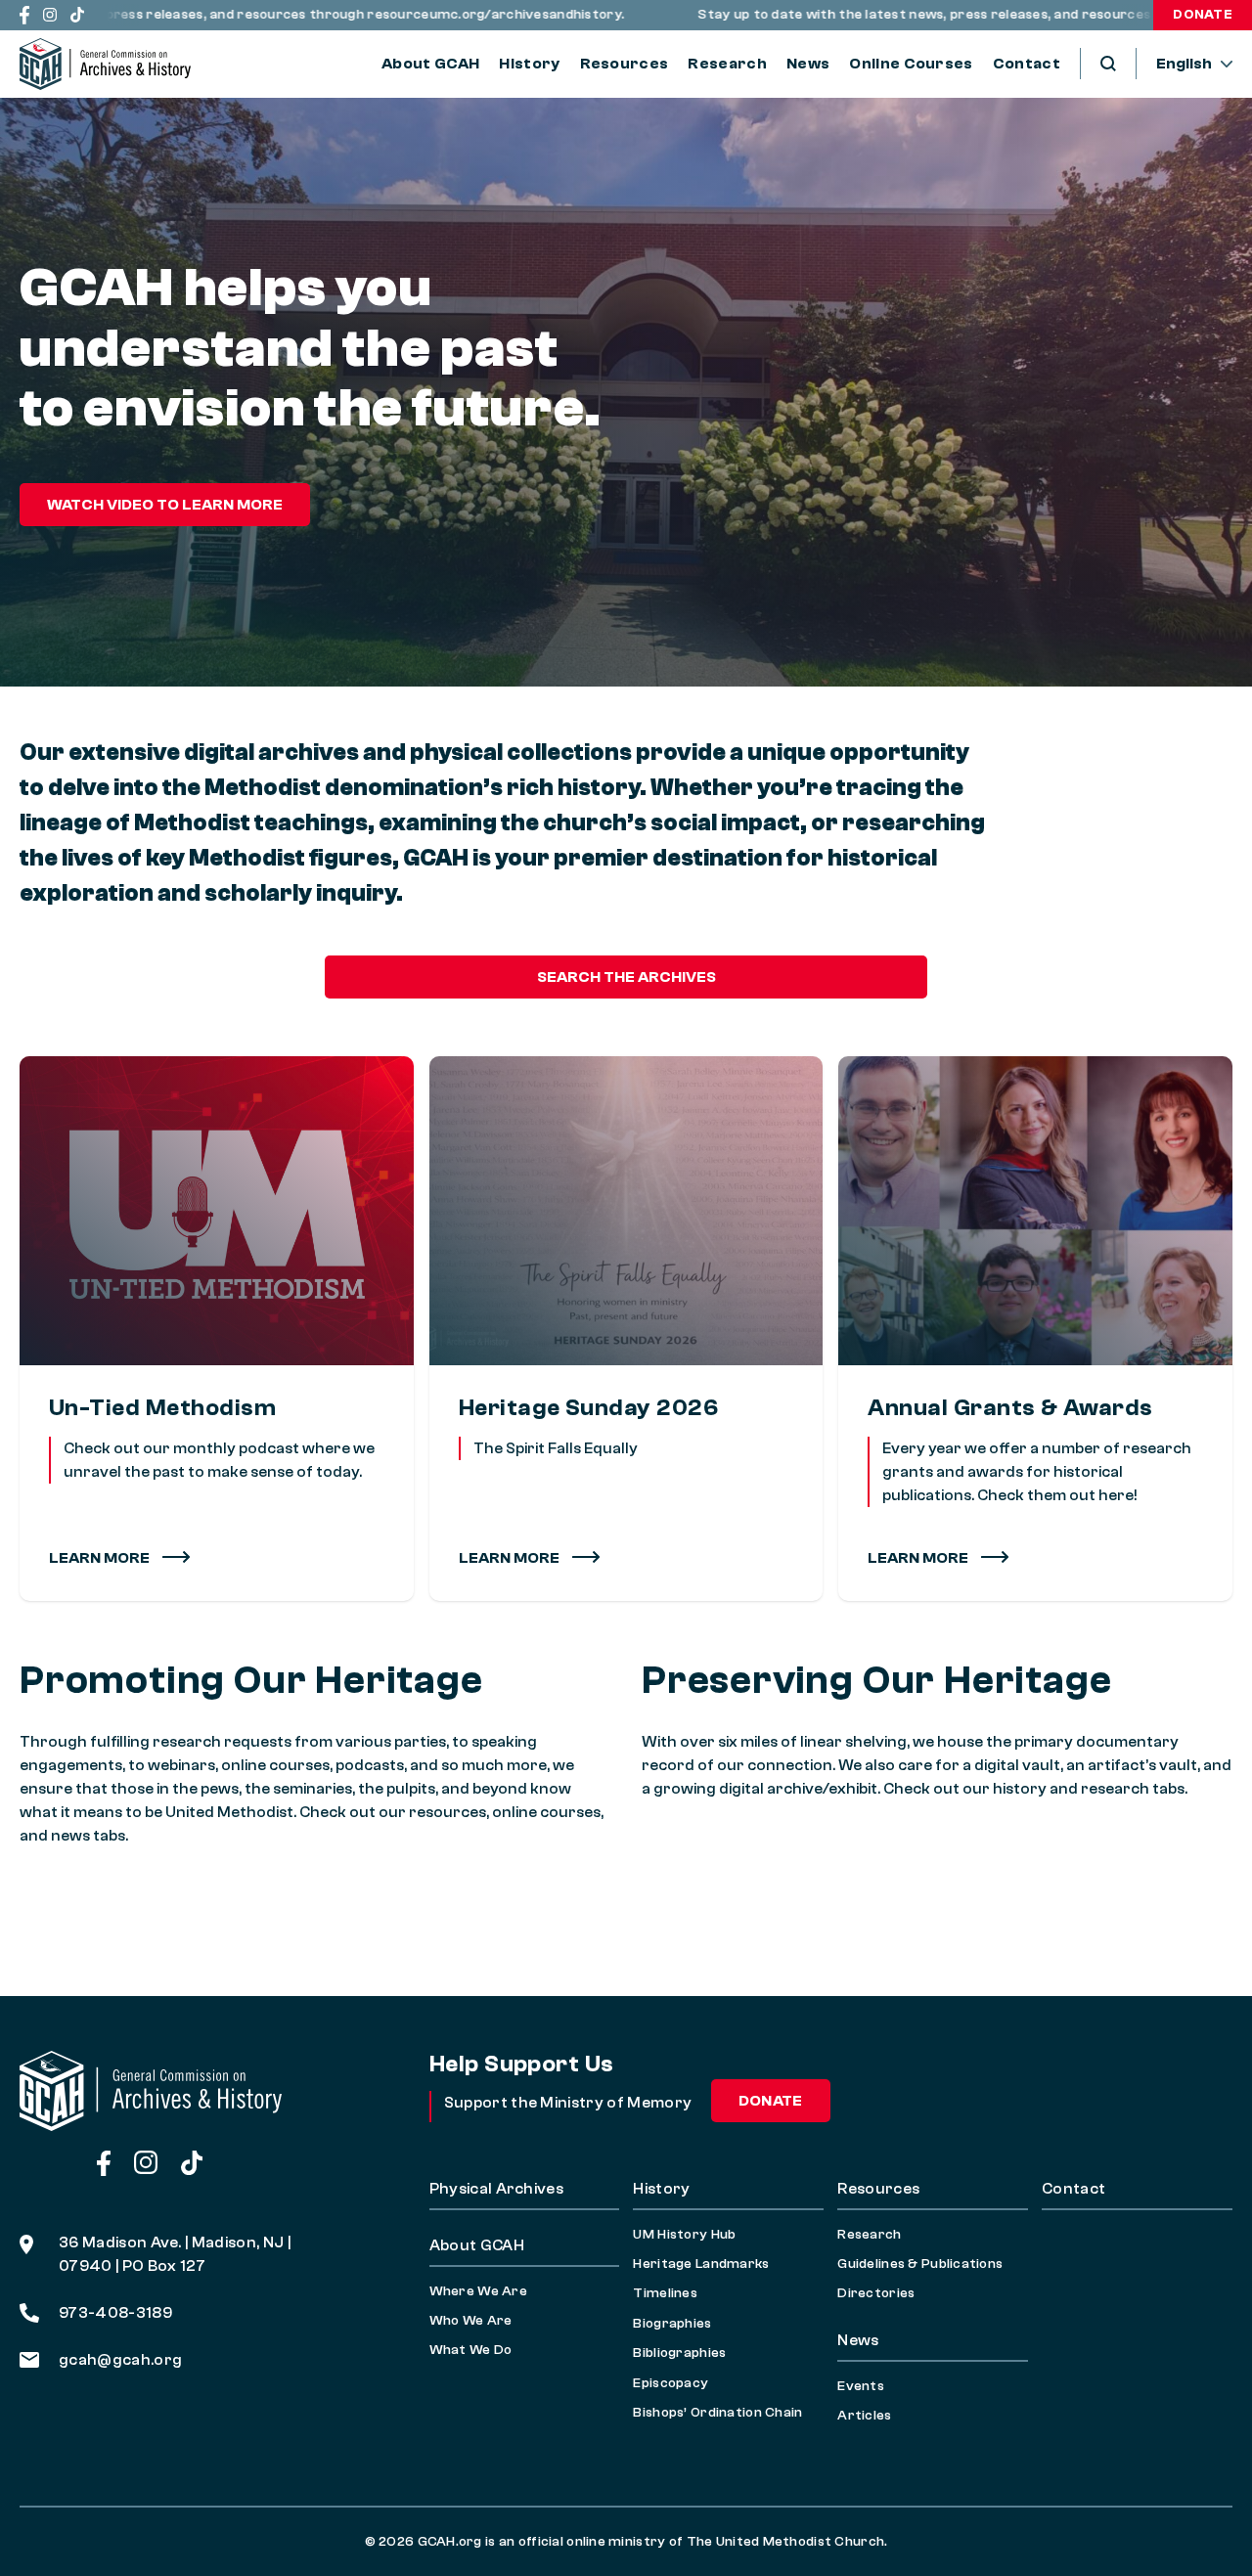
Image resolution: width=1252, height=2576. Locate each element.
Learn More (101, 1558)
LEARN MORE (511, 1558)
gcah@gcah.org (120, 2360)
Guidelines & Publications (920, 2264)
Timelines (665, 2293)
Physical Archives (496, 2189)
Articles (864, 2416)
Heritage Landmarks (701, 2264)
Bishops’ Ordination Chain (717, 2413)
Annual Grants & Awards (1010, 1408)
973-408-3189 (115, 2313)
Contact (1027, 64)
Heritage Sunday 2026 (589, 1408)
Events (861, 2386)
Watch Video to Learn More (165, 505)
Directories (876, 2293)
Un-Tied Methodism (162, 1408)
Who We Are (471, 2321)
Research (727, 64)
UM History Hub (684, 2235)
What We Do (471, 2350)
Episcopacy (671, 2383)
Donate (1203, 15)
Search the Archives (626, 977)
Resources (625, 64)
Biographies (672, 2324)
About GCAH (430, 64)
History (529, 64)
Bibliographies (679, 2353)
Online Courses (911, 64)
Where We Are (478, 2291)
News (808, 64)
